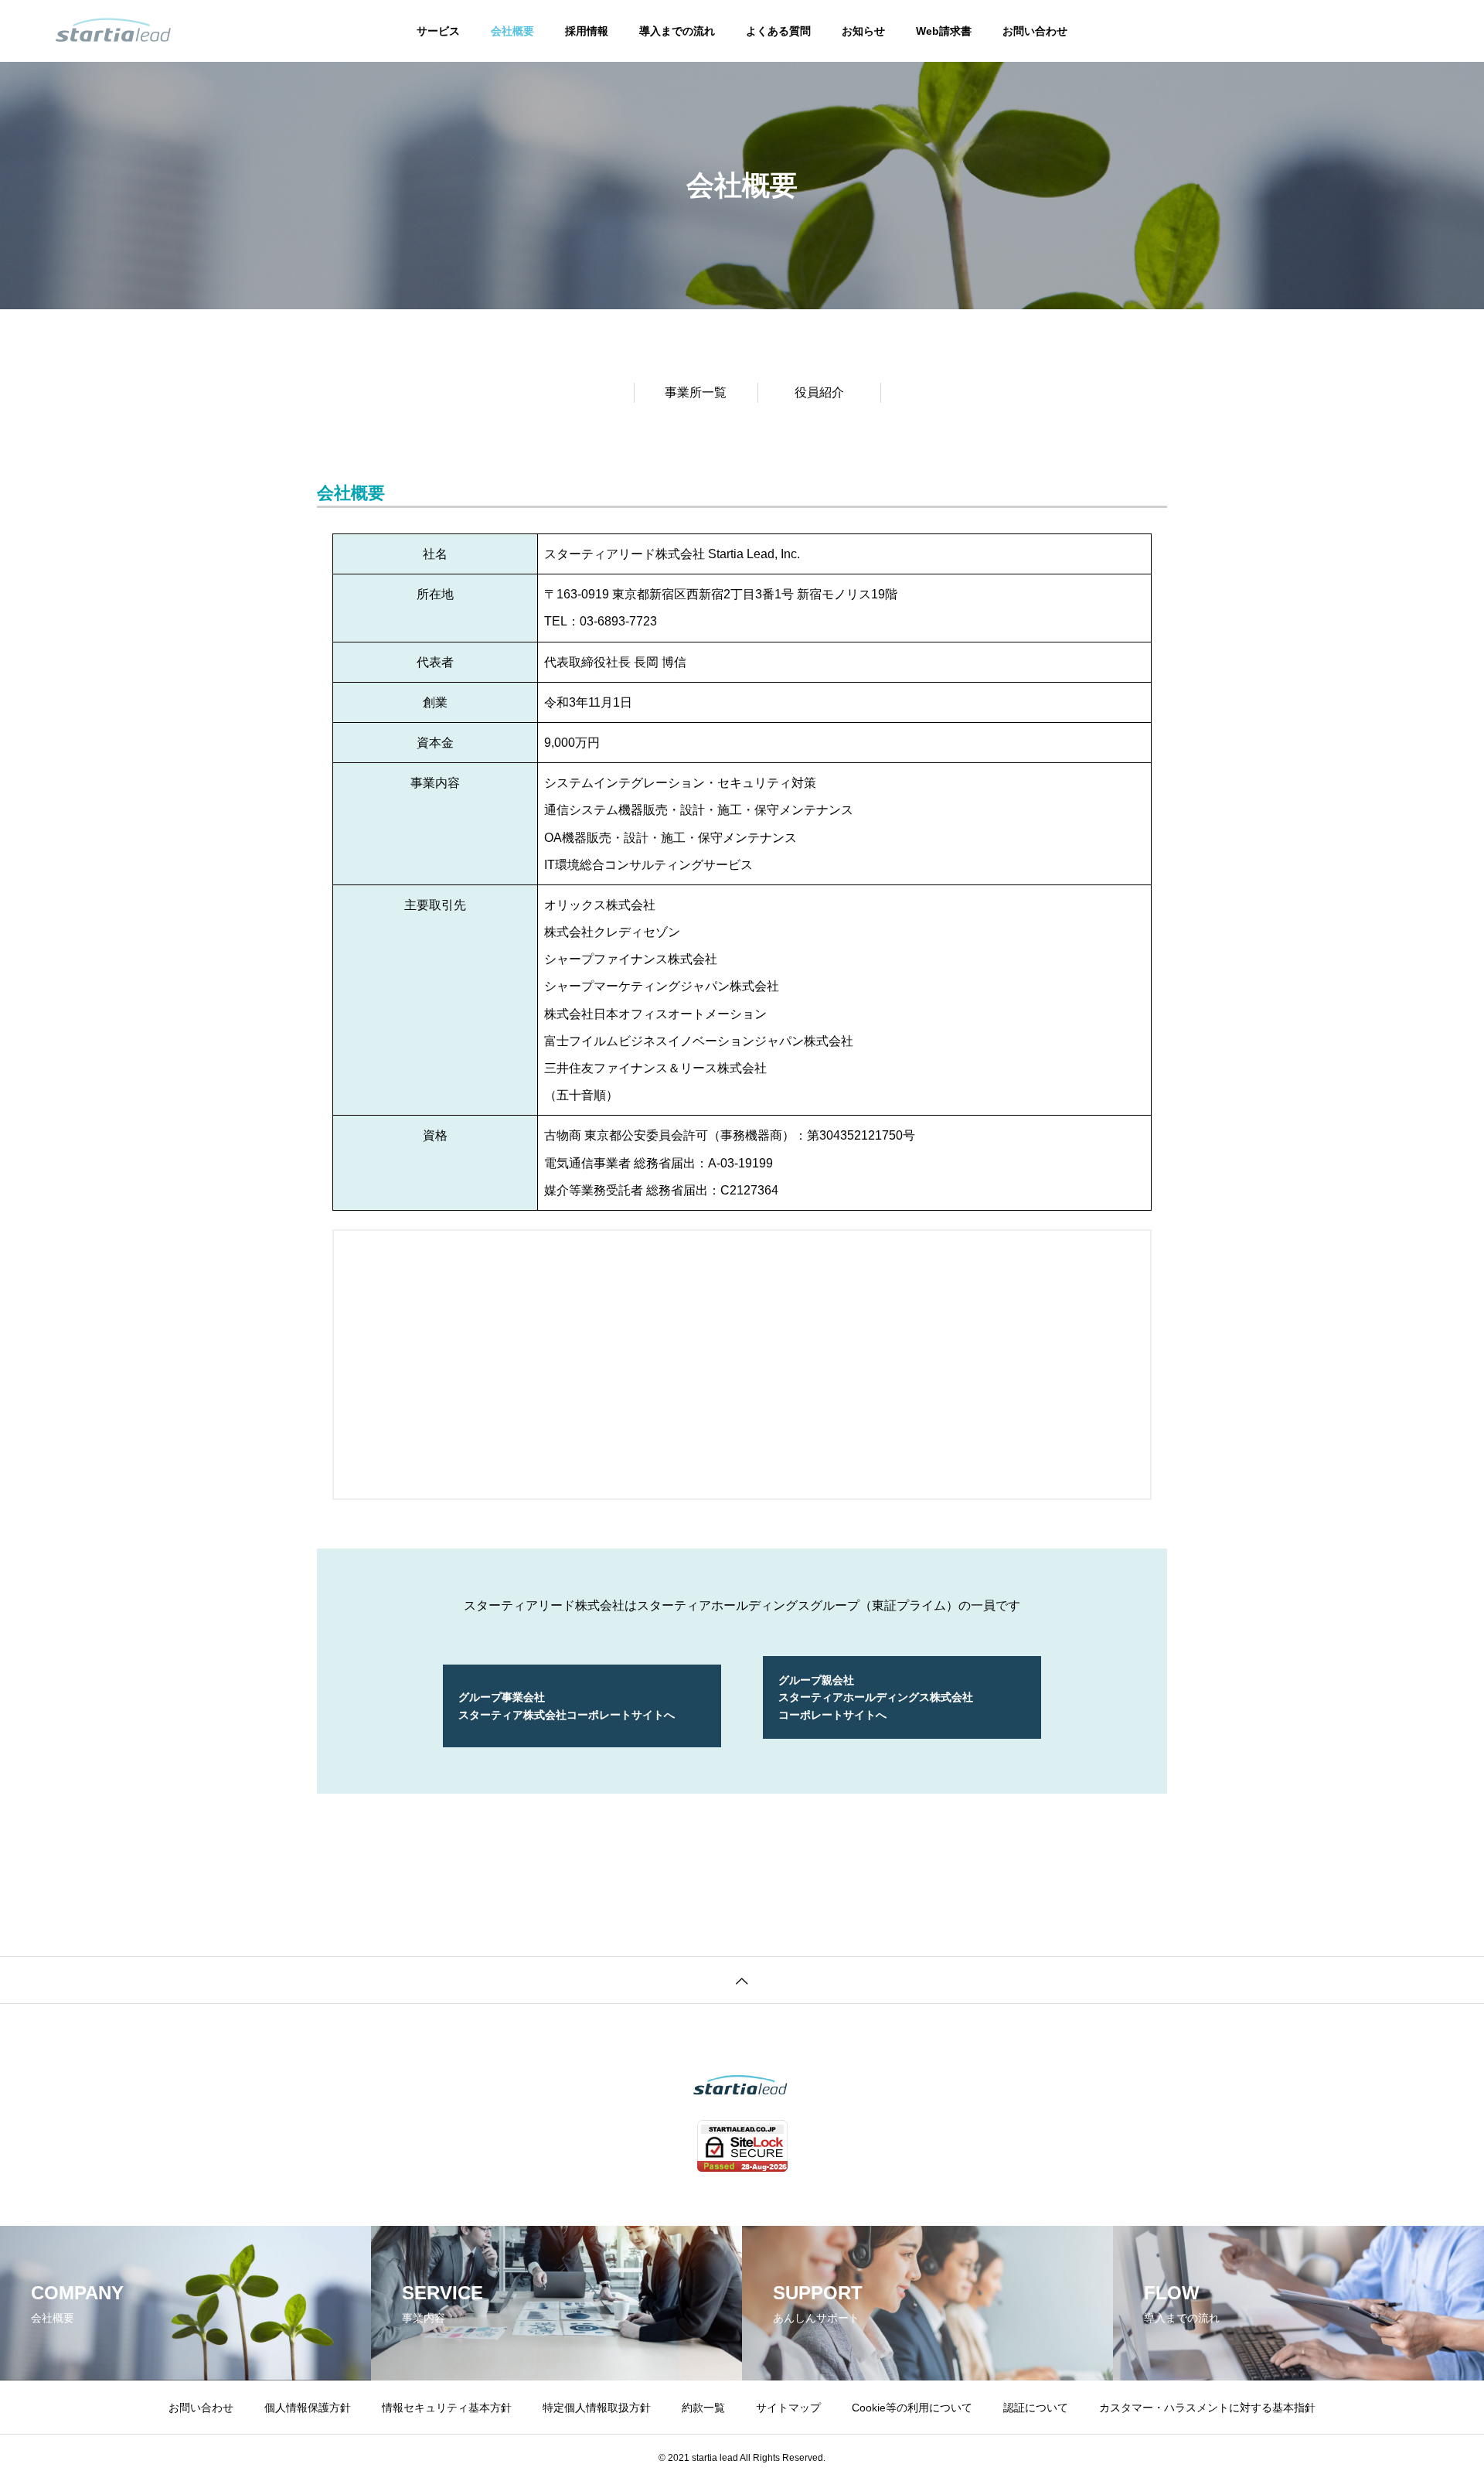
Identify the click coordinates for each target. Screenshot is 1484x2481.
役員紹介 (819, 392)
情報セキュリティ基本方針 (447, 2408)
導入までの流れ (677, 31)
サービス (438, 31)
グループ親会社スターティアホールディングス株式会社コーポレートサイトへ (876, 1697)
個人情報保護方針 (308, 2408)
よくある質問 (778, 31)
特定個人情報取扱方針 (597, 2408)
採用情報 (587, 31)
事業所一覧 (696, 392)
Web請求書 (944, 31)
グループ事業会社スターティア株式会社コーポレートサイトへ (567, 1706)
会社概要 (512, 31)
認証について (1036, 2408)
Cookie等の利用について (912, 2408)
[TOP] (742, 1980)
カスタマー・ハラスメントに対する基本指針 (1207, 2408)
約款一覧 (703, 2408)
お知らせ (863, 31)
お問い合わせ (1035, 31)
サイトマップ (788, 2408)
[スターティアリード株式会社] (113, 31)
